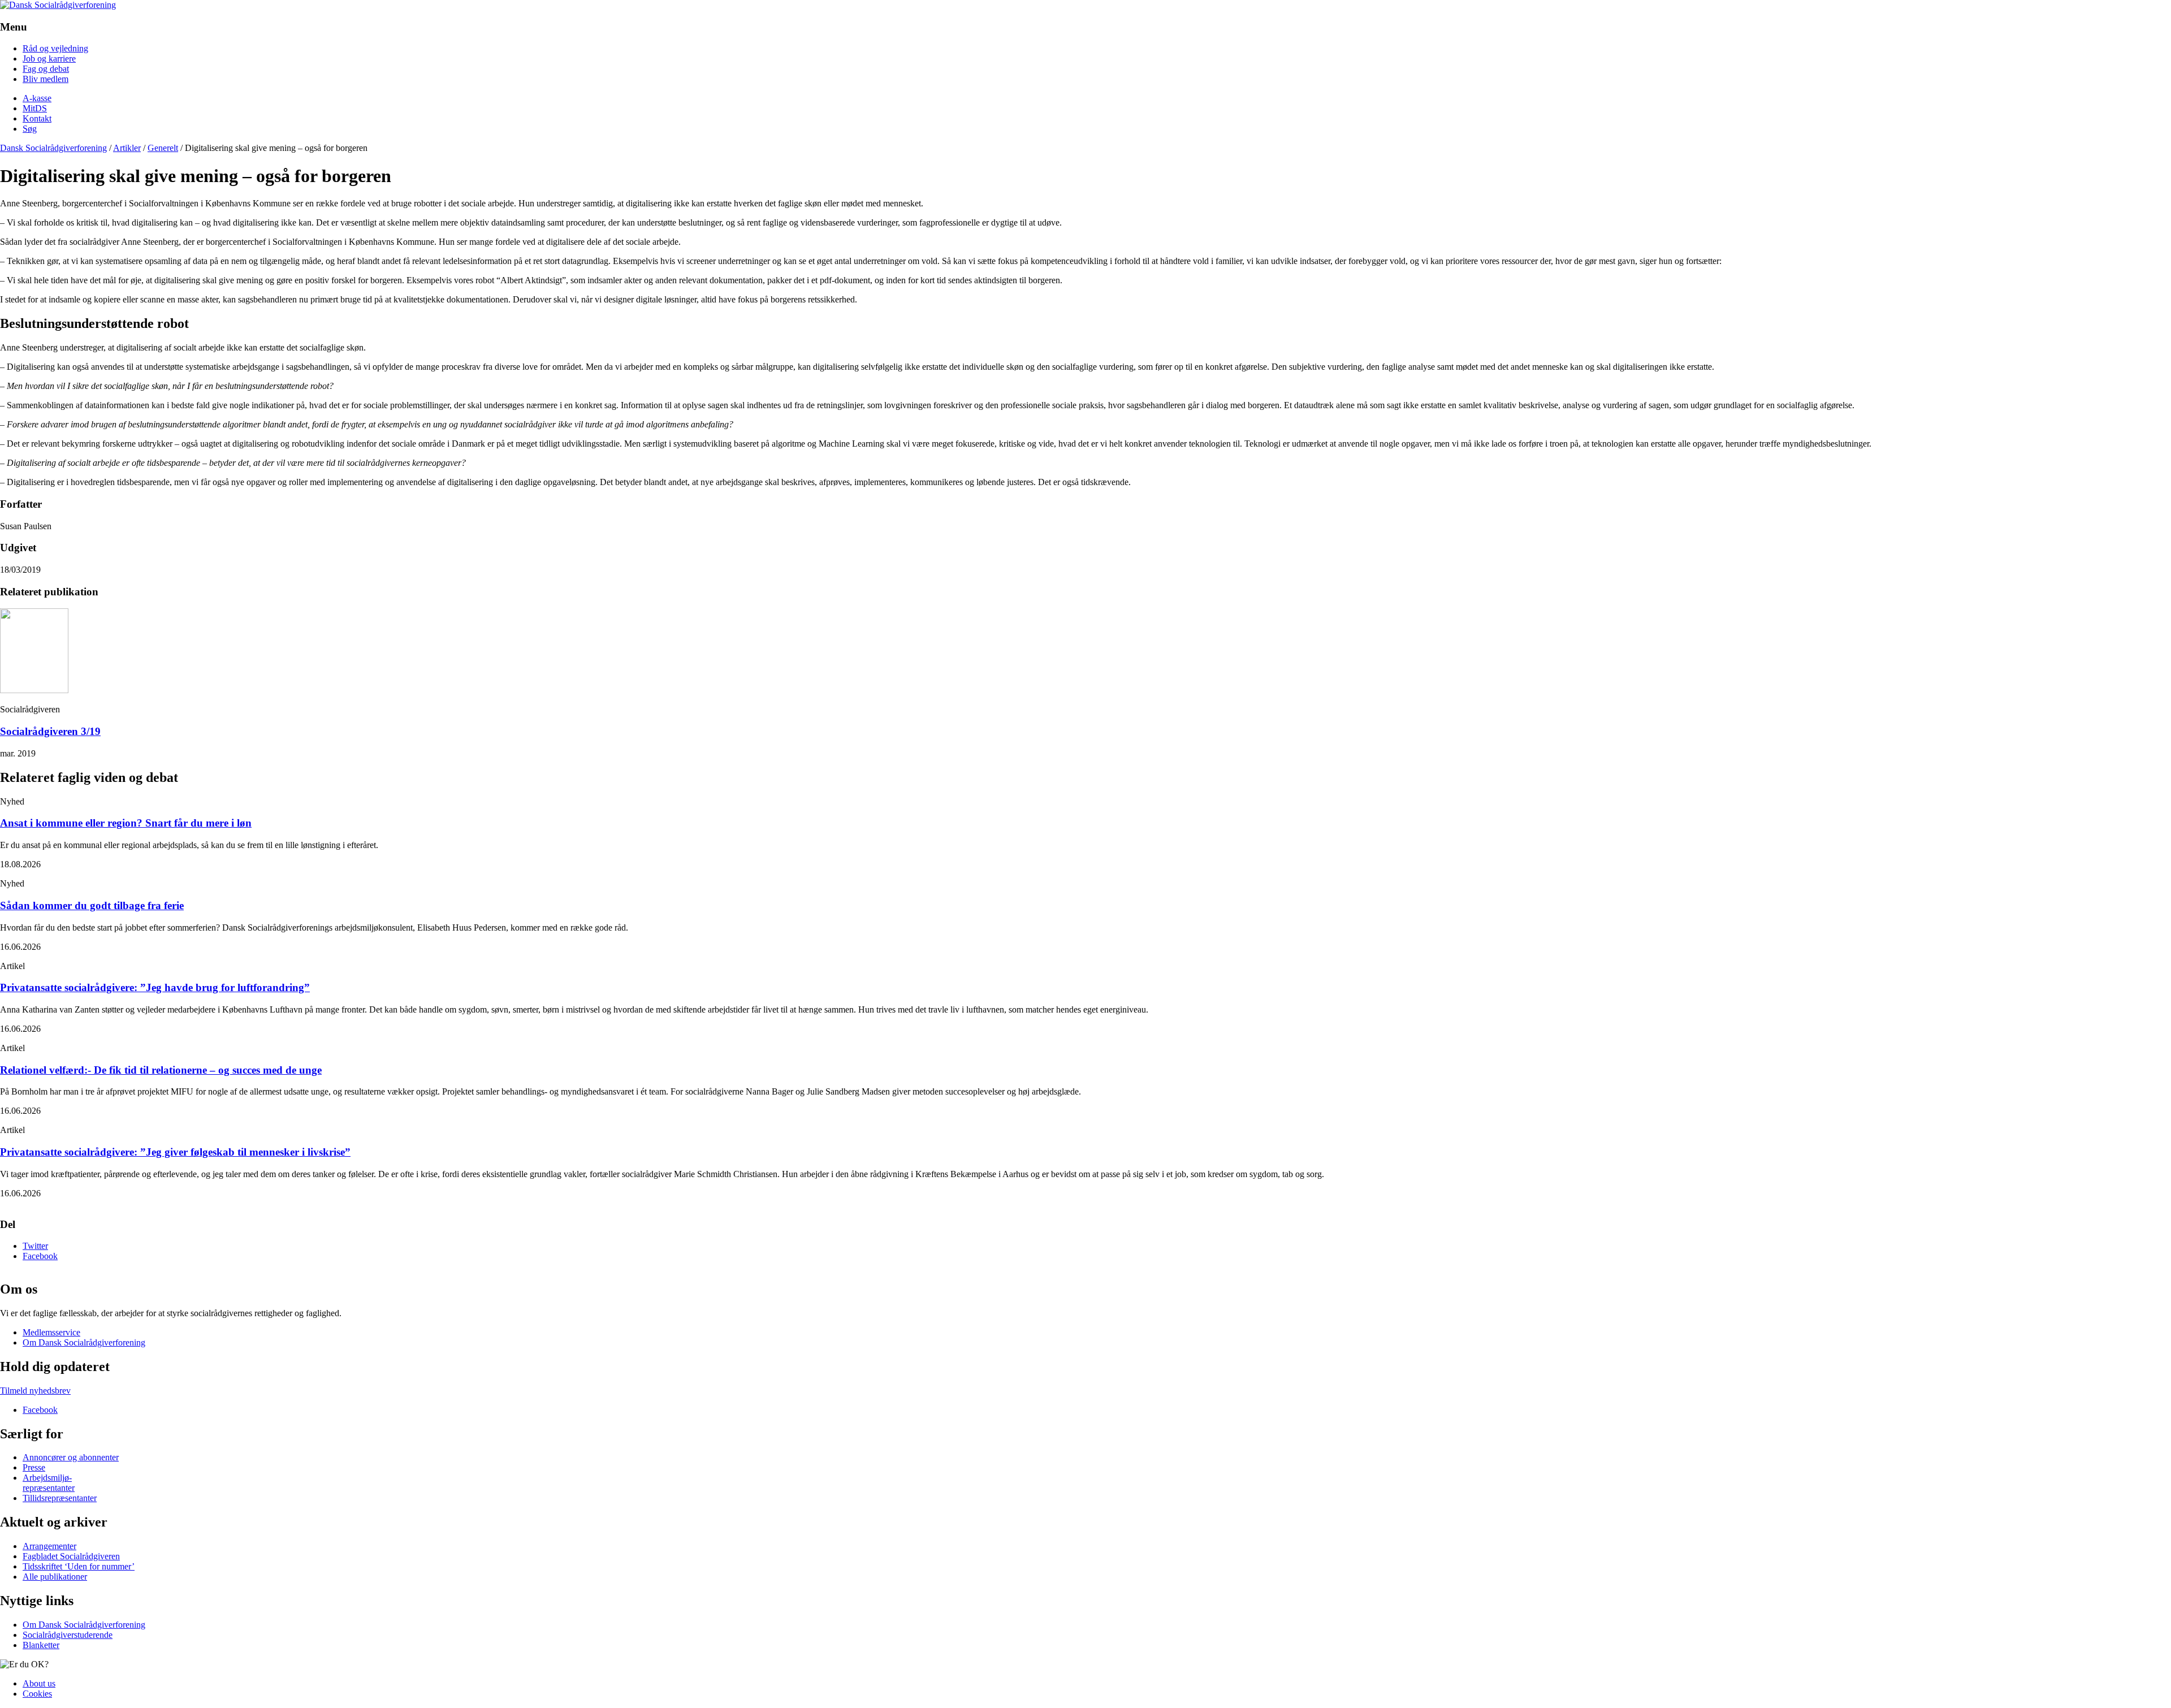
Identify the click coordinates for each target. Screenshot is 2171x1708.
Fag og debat (46, 69)
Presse (34, 1468)
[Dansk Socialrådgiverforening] (58, 5)
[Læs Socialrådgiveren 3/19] (34, 690)
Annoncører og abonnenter (71, 1458)
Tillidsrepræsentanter (60, 1499)
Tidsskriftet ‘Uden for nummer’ (79, 1567)
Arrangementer (49, 1547)
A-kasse (37, 98)
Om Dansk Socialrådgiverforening (84, 1342)
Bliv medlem (46, 79)
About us (39, 1683)
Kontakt (37, 118)
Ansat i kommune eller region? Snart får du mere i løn (126, 823)
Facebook (40, 1256)
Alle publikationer (55, 1577)
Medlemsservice (51, 1332)
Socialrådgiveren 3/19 (50, 731)
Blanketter (41, 1645)
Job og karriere (49, 59)
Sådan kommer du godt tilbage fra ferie (92, 905)
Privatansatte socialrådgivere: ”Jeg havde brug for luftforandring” (155, 987)
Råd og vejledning (55, 48)
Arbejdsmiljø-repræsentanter (49, 1483)
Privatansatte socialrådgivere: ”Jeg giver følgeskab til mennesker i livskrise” (175, 1152)
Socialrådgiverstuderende (68, 1635)
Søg (30, 129)
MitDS (35, 108)
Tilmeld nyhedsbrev (35, 1391)
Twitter (35, 1246)
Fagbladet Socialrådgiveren (71, 1557)
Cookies (37, 1694)
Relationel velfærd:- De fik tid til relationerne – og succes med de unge (161, 1070)
